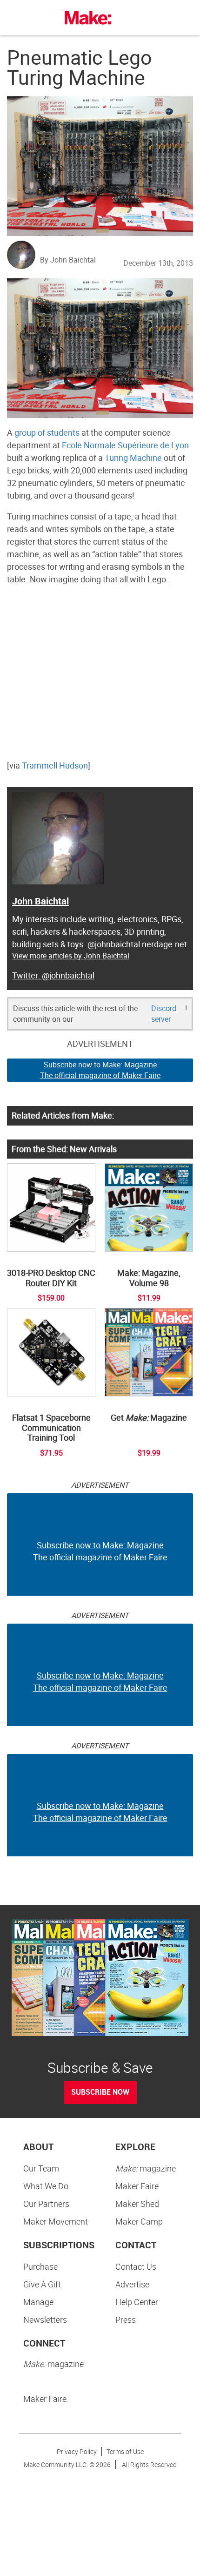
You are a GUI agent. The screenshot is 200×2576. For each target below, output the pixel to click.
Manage (38, 2302)
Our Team (41, 2168)
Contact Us (136, 2266)
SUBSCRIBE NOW (100, 2092)
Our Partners (46, 2204)
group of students (47, 432)
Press (126, 2320)
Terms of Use (125, 2451)
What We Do (46, 2186)
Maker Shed (137, 2204)
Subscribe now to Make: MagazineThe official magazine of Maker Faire (100, 1070)
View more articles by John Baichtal (71, 956)
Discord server (164, 1014)
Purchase (40, 2266)
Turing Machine (133, 458)
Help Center (137, 2302)
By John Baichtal (68, 260)
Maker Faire (137, 2186)
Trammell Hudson (55, 765)
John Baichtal (40, 901)
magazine (146, 2168)
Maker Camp (139, 2221)
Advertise (132, 2284)
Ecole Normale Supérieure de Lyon (125, 445)
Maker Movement (56, 2221)
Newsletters (45, 2320)
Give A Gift (42, 2284)
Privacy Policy (77, 2451)
